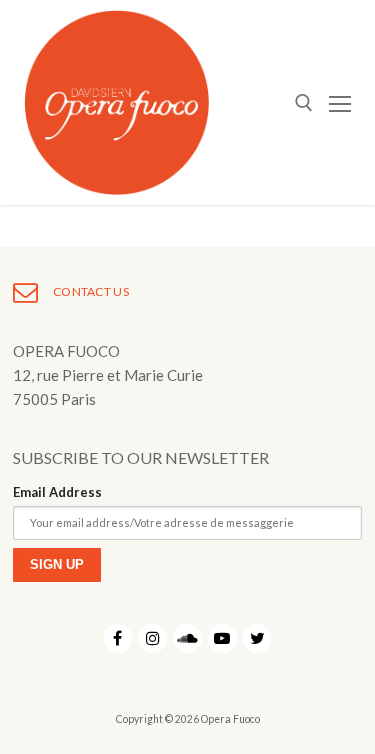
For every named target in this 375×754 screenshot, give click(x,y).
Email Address (57, 492)
